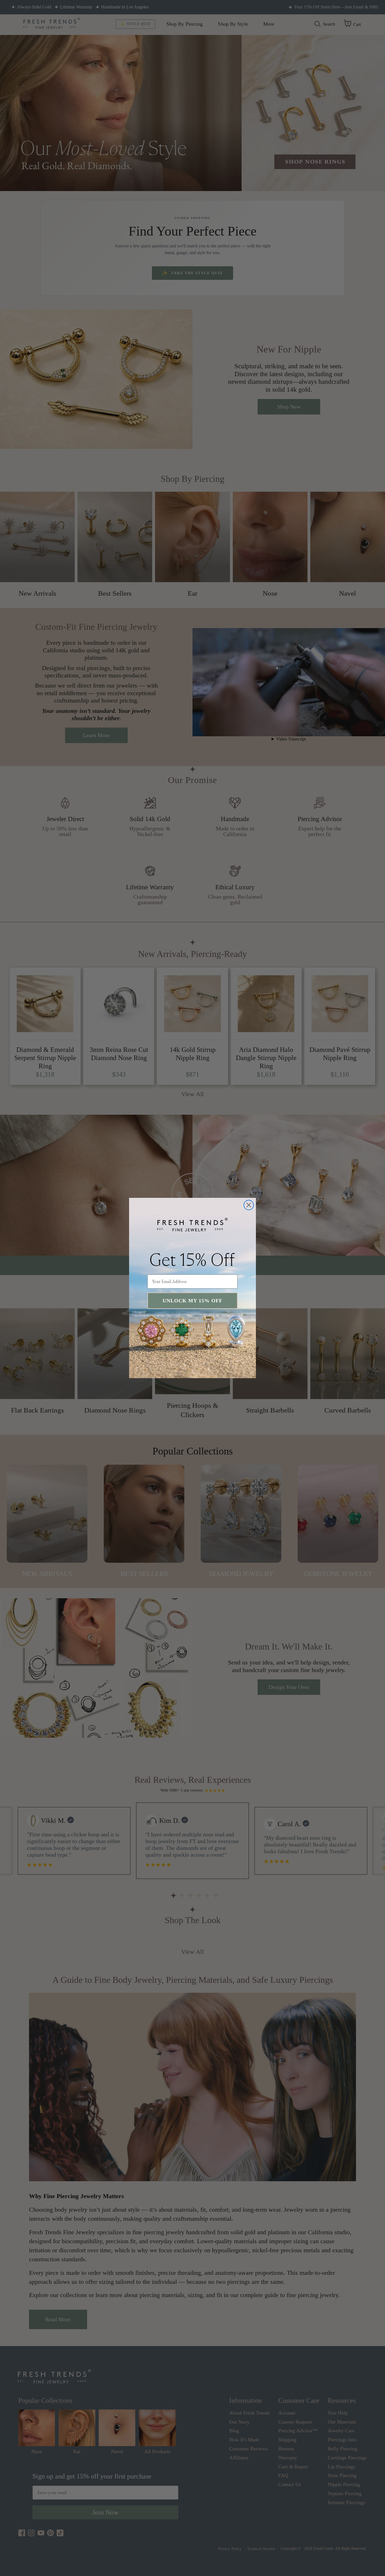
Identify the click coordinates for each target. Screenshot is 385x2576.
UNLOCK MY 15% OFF (193, 1301)
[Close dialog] (249, 1205)
